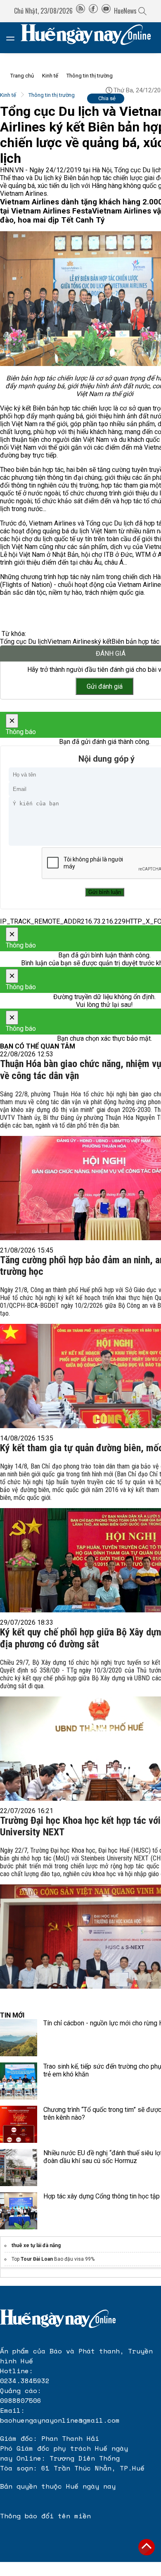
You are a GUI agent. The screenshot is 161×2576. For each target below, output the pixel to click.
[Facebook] (93, 11)
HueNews (125, 11)
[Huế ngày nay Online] (91, 38)
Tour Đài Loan (37, 2259)
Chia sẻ (107, 98)
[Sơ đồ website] (80, 11)
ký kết (103, 642)
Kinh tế (50, 76)
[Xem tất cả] (14, 38)
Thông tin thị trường (90, 76)
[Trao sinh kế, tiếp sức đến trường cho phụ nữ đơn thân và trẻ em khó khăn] (19, 2081)
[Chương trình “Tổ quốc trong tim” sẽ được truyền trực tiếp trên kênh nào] (19, 2124)
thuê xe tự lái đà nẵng (36, 2245)
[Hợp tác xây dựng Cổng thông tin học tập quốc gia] (19, 2211)
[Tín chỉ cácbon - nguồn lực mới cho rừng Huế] (19, 2038)
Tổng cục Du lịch (24, 642)
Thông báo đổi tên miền (45, 2516)
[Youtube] (106, 11)
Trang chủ (22, 76)
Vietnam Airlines (71, 642)
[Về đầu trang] (147, 2547)
